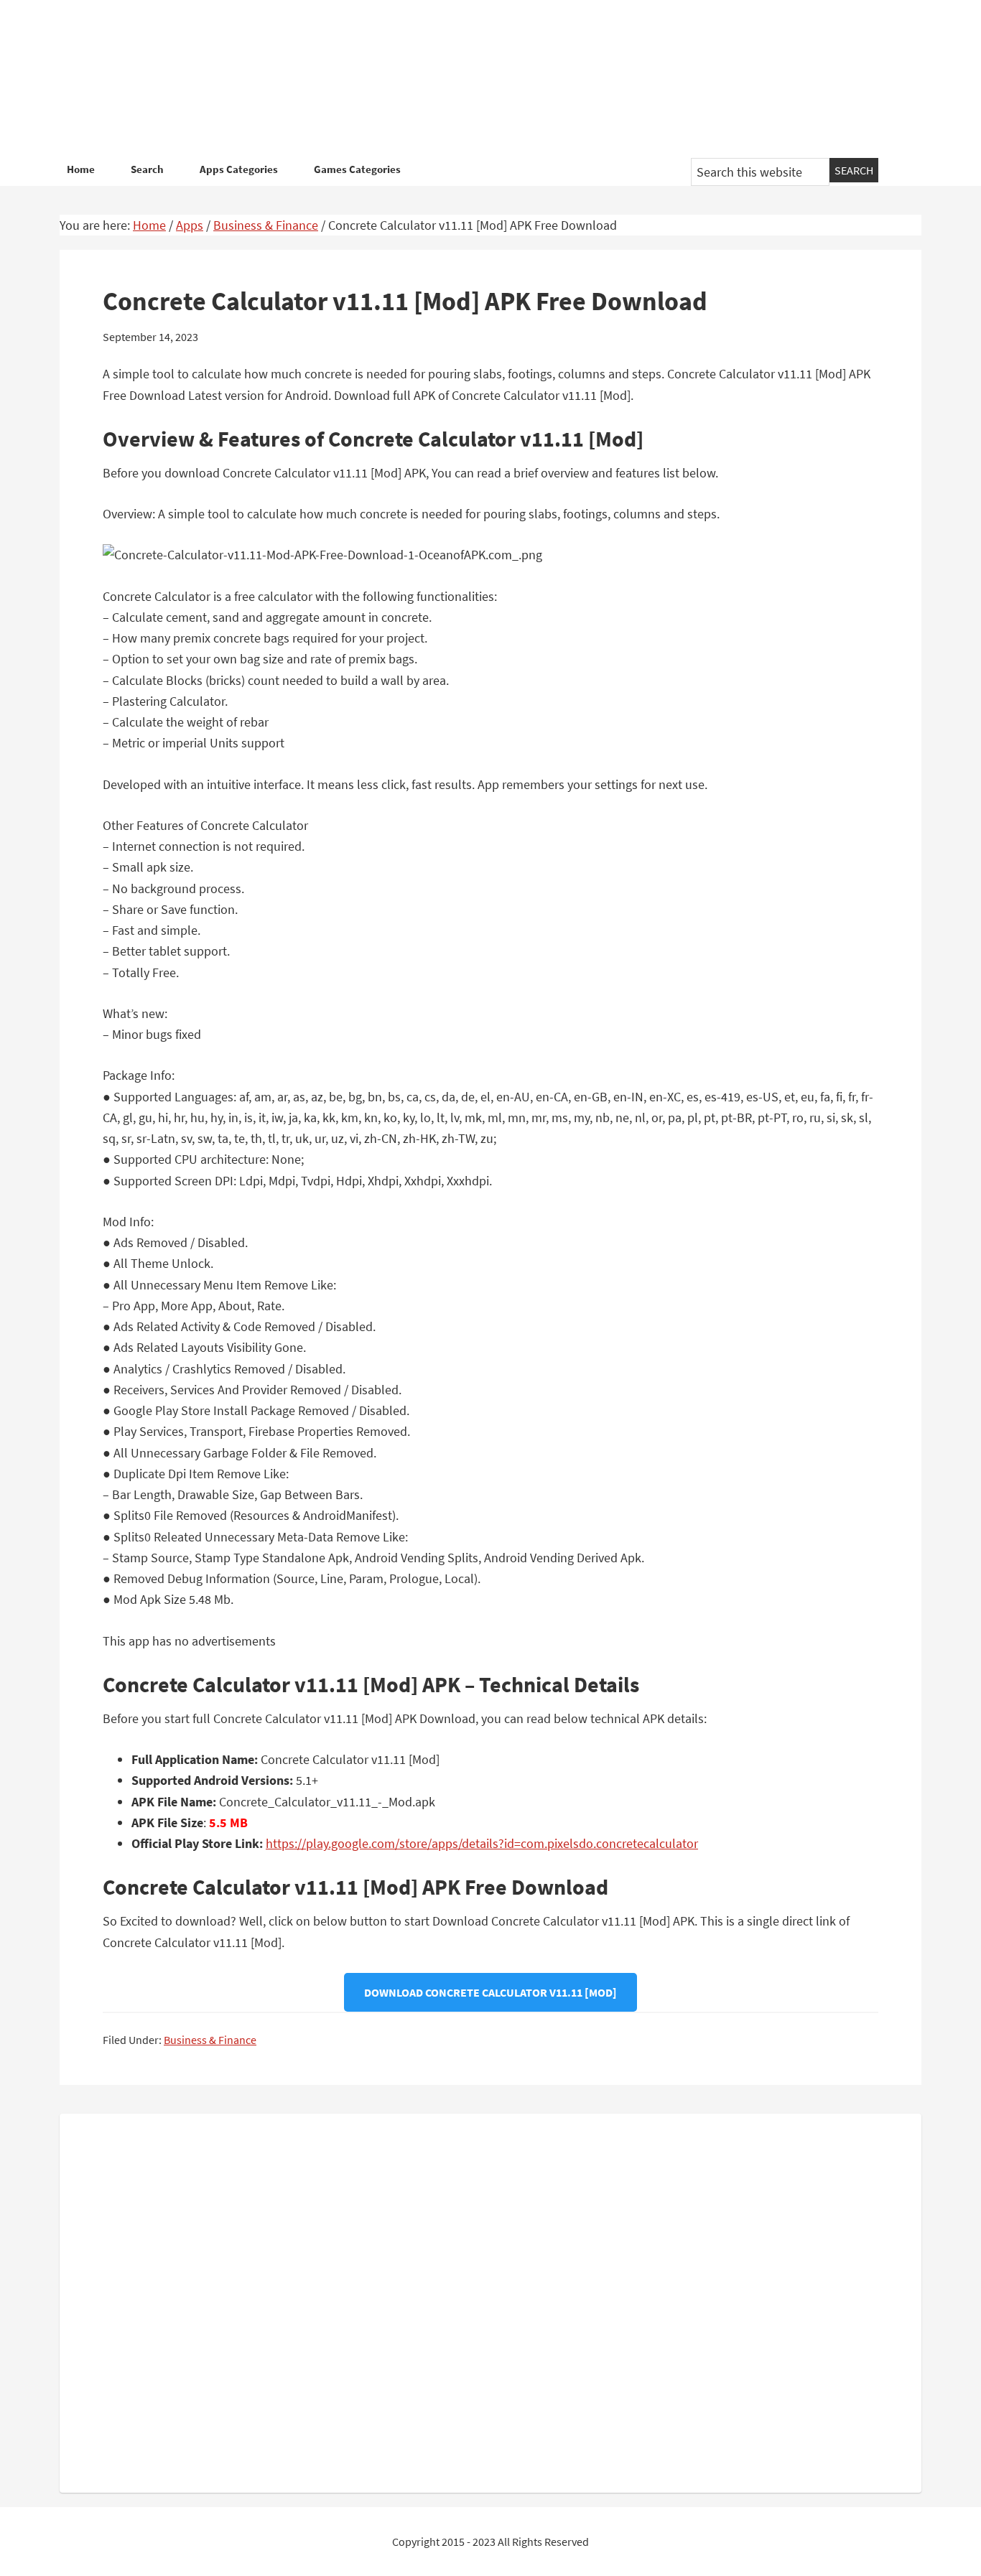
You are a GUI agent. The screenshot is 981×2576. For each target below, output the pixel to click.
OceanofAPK (469, 79)
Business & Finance (210, 2040)
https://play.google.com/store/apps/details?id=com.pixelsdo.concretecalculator (482, 1843)
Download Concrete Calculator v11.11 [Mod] (490, 1992)
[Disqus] (490, 2300)
